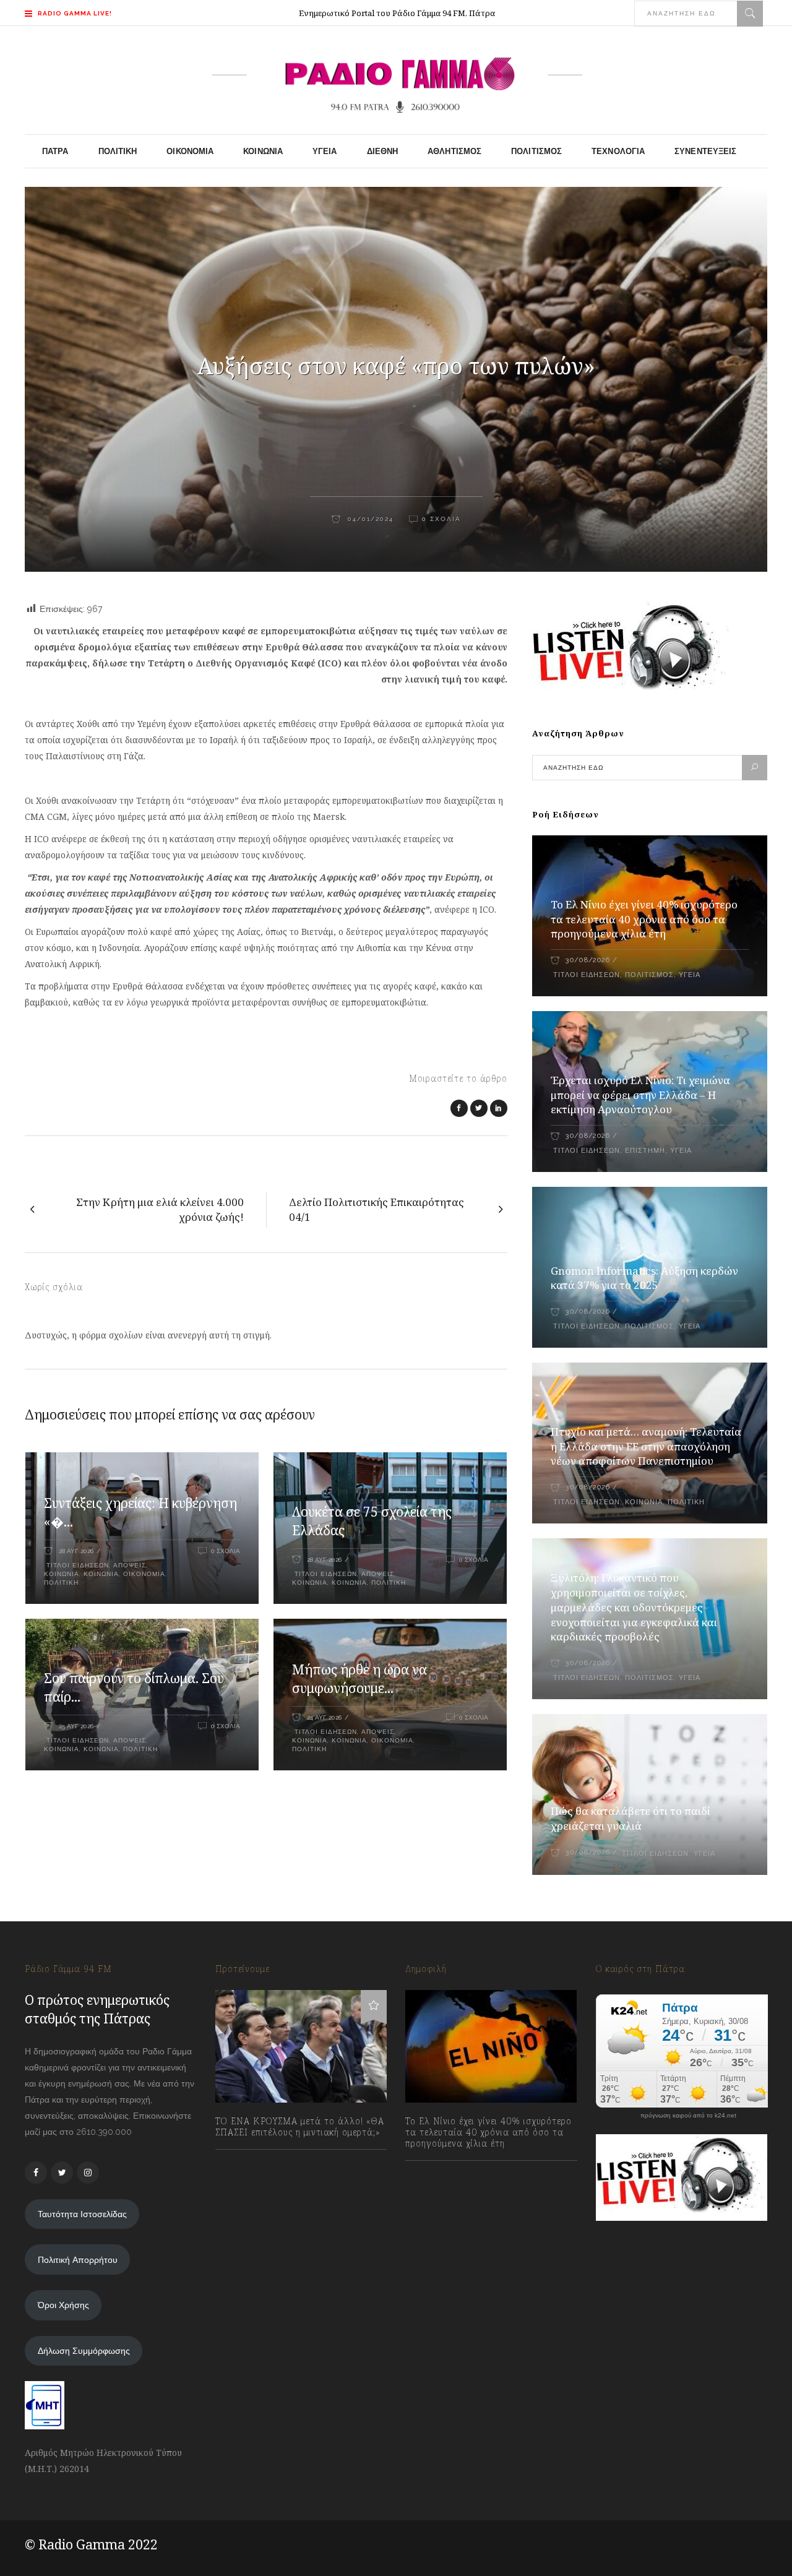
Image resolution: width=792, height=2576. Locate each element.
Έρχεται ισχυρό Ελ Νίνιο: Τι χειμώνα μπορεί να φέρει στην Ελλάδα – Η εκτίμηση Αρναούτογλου (640, 1095)
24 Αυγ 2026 (324, 1717)
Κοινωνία (62, 1574)
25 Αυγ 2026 (76, 1726)
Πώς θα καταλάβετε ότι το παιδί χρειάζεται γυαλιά (631, 1818)
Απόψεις (130, 1565)
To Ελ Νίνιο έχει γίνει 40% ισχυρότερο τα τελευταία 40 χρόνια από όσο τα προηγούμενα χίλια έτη (644, 919)
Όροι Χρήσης (63, 2305)
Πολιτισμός (649, 975)
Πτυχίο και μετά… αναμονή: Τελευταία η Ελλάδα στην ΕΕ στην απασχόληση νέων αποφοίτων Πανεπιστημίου (646, 1446)
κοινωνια (101, 1574)
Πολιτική (61, 1583)
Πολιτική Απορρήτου (78, 2260)
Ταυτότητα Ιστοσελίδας (82, 2214)
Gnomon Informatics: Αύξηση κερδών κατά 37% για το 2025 (644, 1278)
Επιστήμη (645, 1151)
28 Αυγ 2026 (76, 1551)
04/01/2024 (369, 519)
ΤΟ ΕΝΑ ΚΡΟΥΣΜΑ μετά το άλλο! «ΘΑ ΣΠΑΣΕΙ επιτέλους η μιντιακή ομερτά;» (300, 2127)
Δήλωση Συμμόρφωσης (84, 2351)
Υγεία (690, 975)
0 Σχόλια (441, 519)
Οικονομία (144, 1574)
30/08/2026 (588, 960)
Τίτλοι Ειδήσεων (76, 1565)
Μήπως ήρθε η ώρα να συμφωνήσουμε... (359, 1679)
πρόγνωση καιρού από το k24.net (688, 2116)
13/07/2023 (249, 2160)
